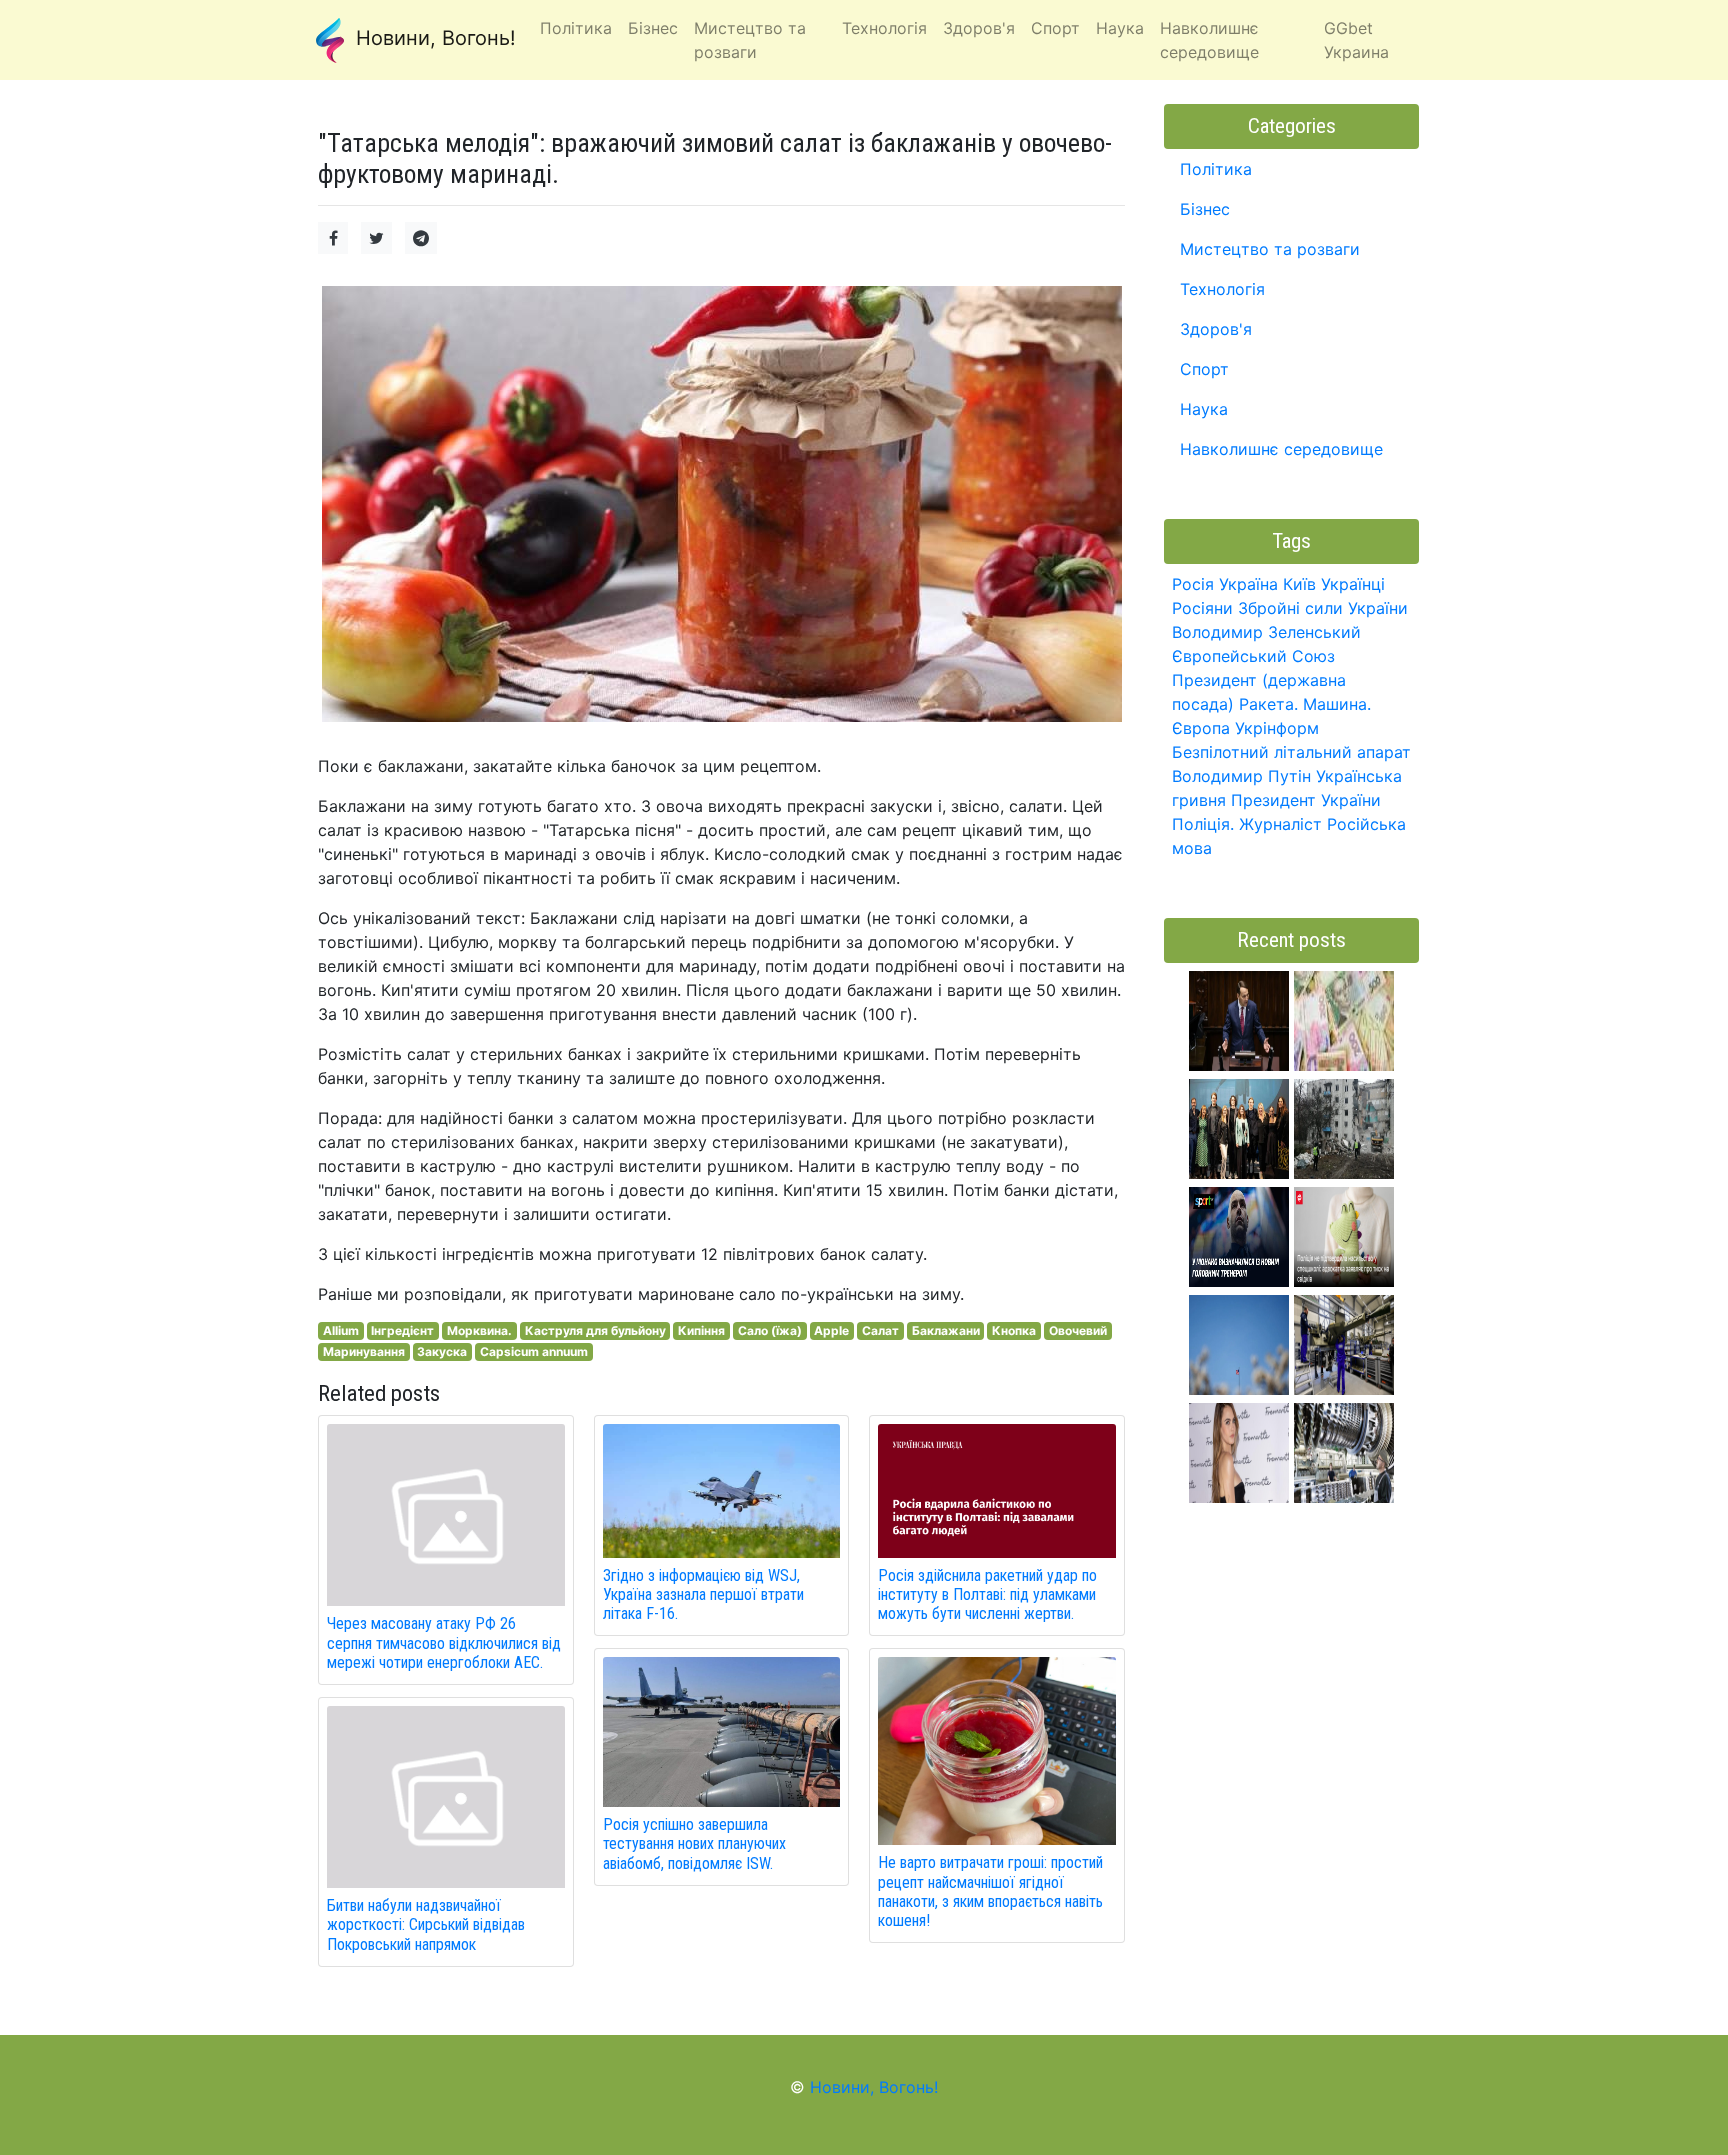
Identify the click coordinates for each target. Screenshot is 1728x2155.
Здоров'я (1216, 329)
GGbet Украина (1356, 40)
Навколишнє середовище (1281, 449)
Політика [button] (576, 28)
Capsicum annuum (534, 1351)
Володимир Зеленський (1266, 632)
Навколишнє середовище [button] (1209, 40)
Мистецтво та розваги (1270, 249)
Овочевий (1078, 1330)
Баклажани (946, 1330)
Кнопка (1014, 1330)
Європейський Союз (1253, 656)
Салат (880, 1330)
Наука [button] (1120, 28)
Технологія (1222, 289)
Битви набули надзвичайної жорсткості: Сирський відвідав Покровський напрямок (426, 1924)
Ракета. (1268, 704)
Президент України (1306, 800)
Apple (831, 1330)
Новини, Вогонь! (433, 38)
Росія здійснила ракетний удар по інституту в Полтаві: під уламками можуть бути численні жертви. (987, 1594)
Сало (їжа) (770, 1330)
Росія (1193, 584)
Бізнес (1205, 209)
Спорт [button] (1055, 28)
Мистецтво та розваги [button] (750, 40)
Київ (1299, 584)
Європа (1201, 728)
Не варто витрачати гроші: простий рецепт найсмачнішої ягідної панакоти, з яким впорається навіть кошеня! (990, 1891)
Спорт (1204, 369)
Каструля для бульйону (595, 1330)
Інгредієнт (402, 1330)
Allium (341, 1330)
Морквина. (479, 1330)
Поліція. (1203, 824)
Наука (1204, 409)
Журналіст (1280, 824)
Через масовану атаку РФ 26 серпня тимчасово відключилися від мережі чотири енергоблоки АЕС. (444, 1642)
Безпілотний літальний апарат (1291, 752)
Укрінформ (1277, 728)
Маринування (364, 1351)
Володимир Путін (1241, 776)
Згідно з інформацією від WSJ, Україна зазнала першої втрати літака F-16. (703, 1594)
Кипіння (701, 1330)
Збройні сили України (1323, 608)
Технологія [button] (884, 28)
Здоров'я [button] (979, 28)
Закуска (442, 1351)
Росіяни (1202, 608)
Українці (1353, 584)
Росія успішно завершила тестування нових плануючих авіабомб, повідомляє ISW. (694, 1843)
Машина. (1337, 704)
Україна (1248, 584)
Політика (1216, 169)
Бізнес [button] (653, 28)
